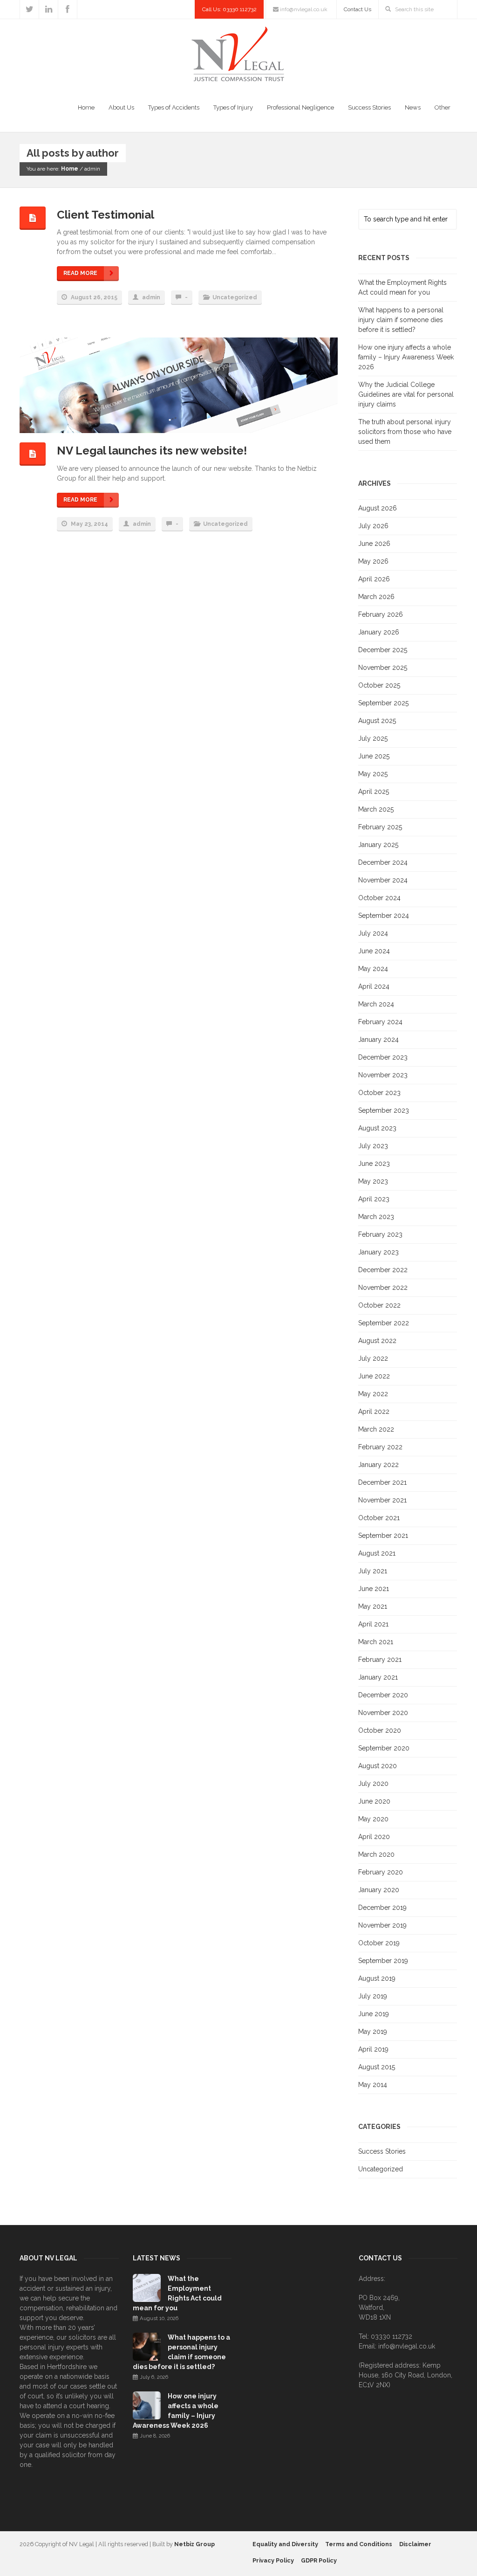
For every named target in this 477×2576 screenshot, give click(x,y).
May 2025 (373, 774)
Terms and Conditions (359, 2544)
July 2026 (373, 526)
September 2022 (384, 1323)
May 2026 (373, 561)
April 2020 (374, 1837)
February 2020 (381, 1872)
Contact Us (358, 9)
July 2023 (373, 1146)
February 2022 (380, 1447)
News (413, 107)
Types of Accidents (174, 107)
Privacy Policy (273, 2560)
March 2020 (376, 1854)
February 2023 (380, 1234)
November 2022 (383, 1288)
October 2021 (379, 1518)
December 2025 (383, 650)
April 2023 (374, 1199)
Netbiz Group (194, 2544)
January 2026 (379, 632)
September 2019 (383, 1961)
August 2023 (377, 1128)
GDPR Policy (319, 2560)
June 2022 (374, 1376)
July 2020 (373, 1784)
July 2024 (373, 933)
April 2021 (373, 1624)
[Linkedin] (48, 9)
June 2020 (374, 1801)
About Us (121, 107)
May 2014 (373, 2085)
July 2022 (373, 1358)
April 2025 (374, 792)
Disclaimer (415, 2544)
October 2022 (379, 1305)
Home (86, 107)
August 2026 (378, 508)
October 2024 (379, 898)
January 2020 (379, 1890)
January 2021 (378, 1677)
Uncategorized (235, 297)
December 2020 (383, 1695)
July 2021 (373, 1571)
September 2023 (384, 1110)
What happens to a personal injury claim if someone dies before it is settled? (401, 320)
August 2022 (377, 1341)
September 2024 (384, 916)
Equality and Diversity (285, 2544)
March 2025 (376, 809)
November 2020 (383, 1713)
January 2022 (378, 1465)
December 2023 (383, 1057)
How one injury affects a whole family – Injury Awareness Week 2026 (406, 357)
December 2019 (382, 1908)
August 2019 (377, 1978)
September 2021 (383, 1536)
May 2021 (373, 1606)
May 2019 (373, 2032)
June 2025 (374, 756)
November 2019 (382, 1925)
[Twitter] (29, 9)
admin (151, 297)
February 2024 (380, 1022)
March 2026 (376, 597)
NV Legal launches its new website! (152, 451)
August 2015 (377, 2067)
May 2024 (373, 969)
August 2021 (377, 1553)
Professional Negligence (300, 107)
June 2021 (374, 1589)
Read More (80, 273)
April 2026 (374, 579)
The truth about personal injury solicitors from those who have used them (405, 432)
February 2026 (381, 614)
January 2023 (378, 1252)
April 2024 (374, 986)
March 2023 (376, 1217)
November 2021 (382, 1500)
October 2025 (379, 685)
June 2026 (374, 544)
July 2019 (373, 1996)
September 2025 (383, 703)
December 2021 (382, 1482)
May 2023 (373, 1181)
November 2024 (383, 880)
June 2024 (374, 951)
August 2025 (377, 721)
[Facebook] (68, 9)
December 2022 (383, 1270)
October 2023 (379, 1093)
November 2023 (383, 1075)
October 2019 (379, 1943)
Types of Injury (233, 107)
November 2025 (383, 668)
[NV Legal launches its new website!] (169, 386)
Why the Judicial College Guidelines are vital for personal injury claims (406, 394)
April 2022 (374, 1412)
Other (443, 107)
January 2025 (378, 845)
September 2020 (384, 1748)
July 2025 (373, 738)
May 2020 (373, 1819)
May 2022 (373, 1394)
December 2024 (383, 862)
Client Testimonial (106, 215)
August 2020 (378, 1766)
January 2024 (378, 1040)
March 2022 (376, 1429)
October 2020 (380, 1730)
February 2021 (380, 1660)
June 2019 (374, 2014)
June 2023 (374, 1164)
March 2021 (376, 1642)
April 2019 (373, 2049)
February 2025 (380, 827)
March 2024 (376, 1004)
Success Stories (369, 107)
